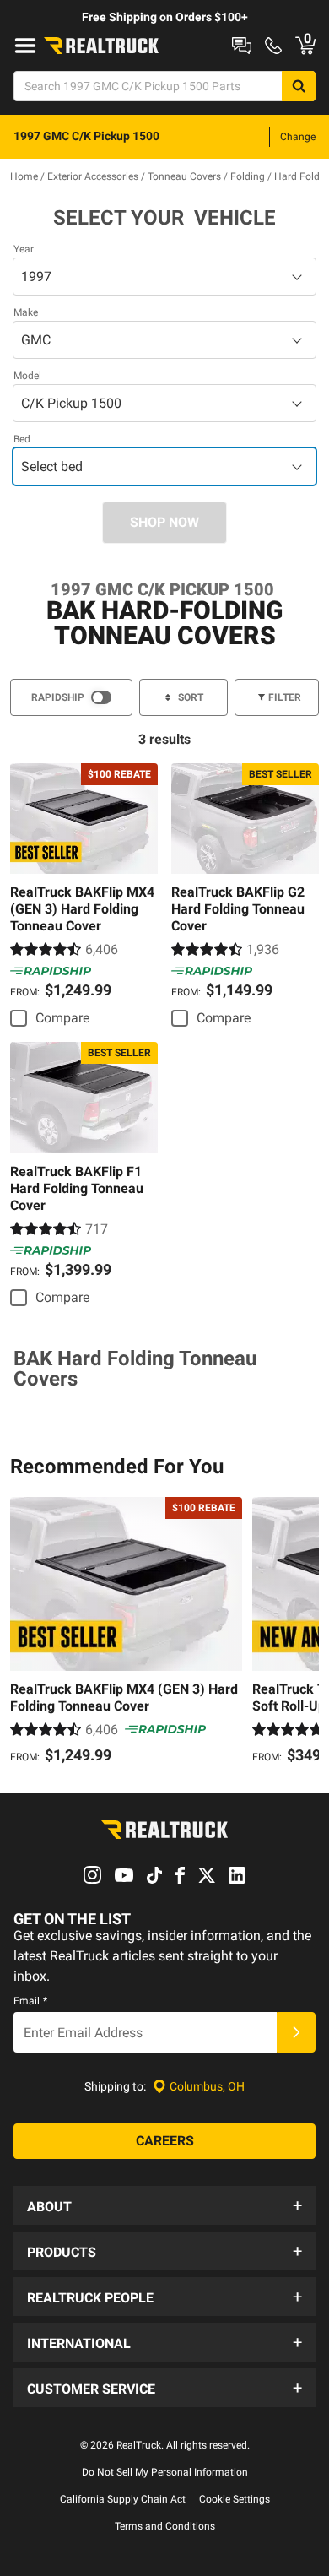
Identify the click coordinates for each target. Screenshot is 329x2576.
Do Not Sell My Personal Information (165, 2472)
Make (26, 312)
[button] (164, 2205)
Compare (62, 1018)
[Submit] (296, 2032)
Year (24, 249)
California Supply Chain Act (123, 2499)
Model (27, 376)
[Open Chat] (242, 46)
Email (30, 2001)
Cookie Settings (235, 2499)
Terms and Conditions (165, 2526)
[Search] (299, 86)
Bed (22, 439)
